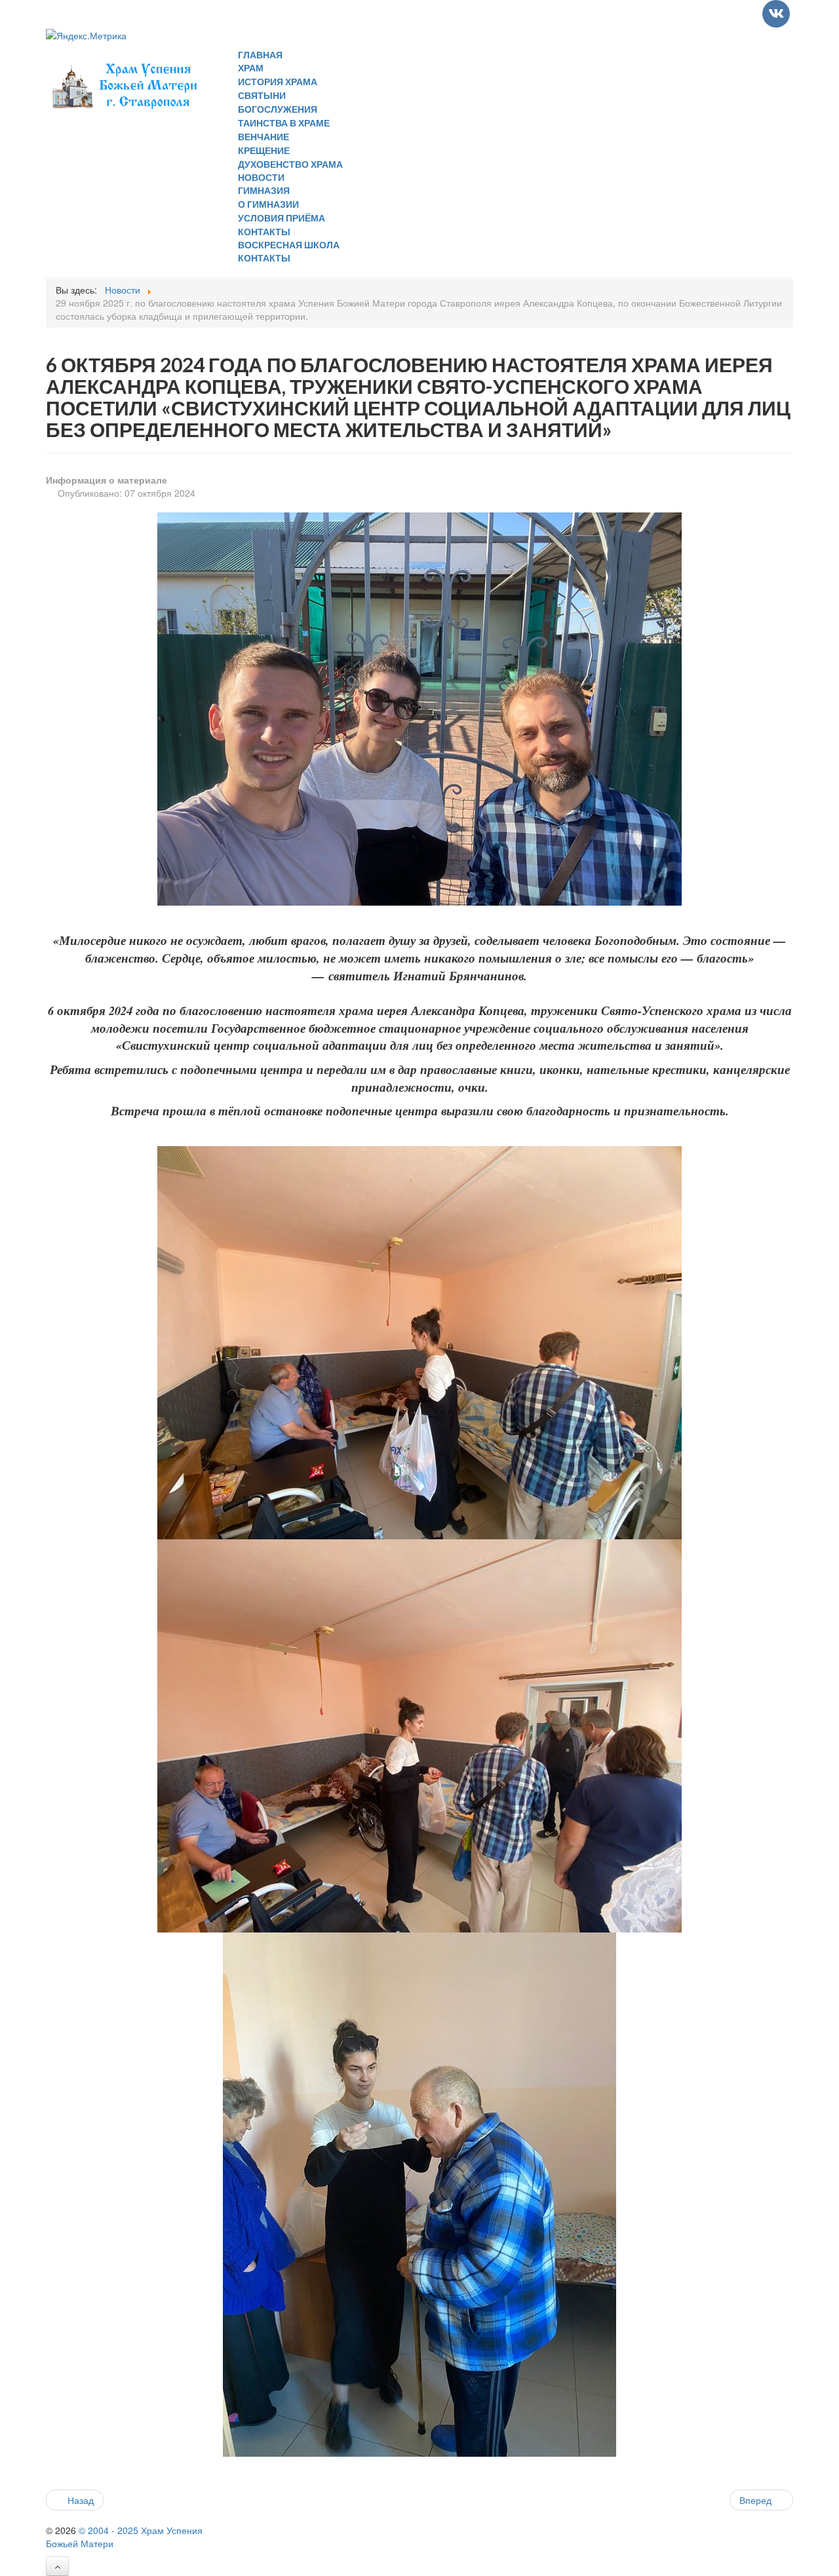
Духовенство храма (290, 164)
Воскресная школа (289, 245)
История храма (278, 82)
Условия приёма (282, 218)
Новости (261, 177)
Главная (260, 55)
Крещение (264, 150)
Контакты (264, 232)
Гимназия (264, 190)
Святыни (262, 95)
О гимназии (268, 204)
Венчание (263, 137)
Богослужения (278, 109)
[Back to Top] (57, 2566)
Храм (251, 68)
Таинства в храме (284, 123)
